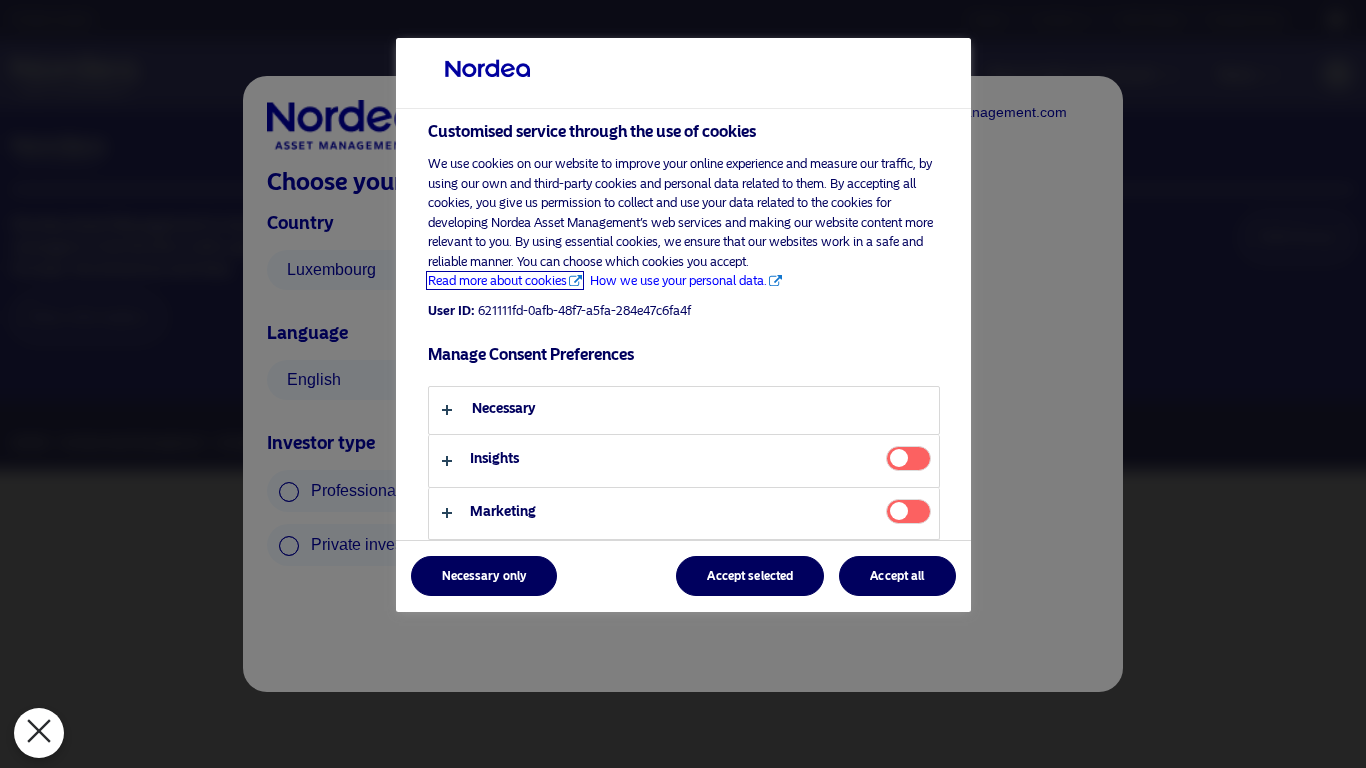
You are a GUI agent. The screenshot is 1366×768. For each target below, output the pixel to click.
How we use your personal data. (678, 280)
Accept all (897, 576)
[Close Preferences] (39, 733)
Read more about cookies (497, 280)
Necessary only (484, 576)
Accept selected (750, 576)
